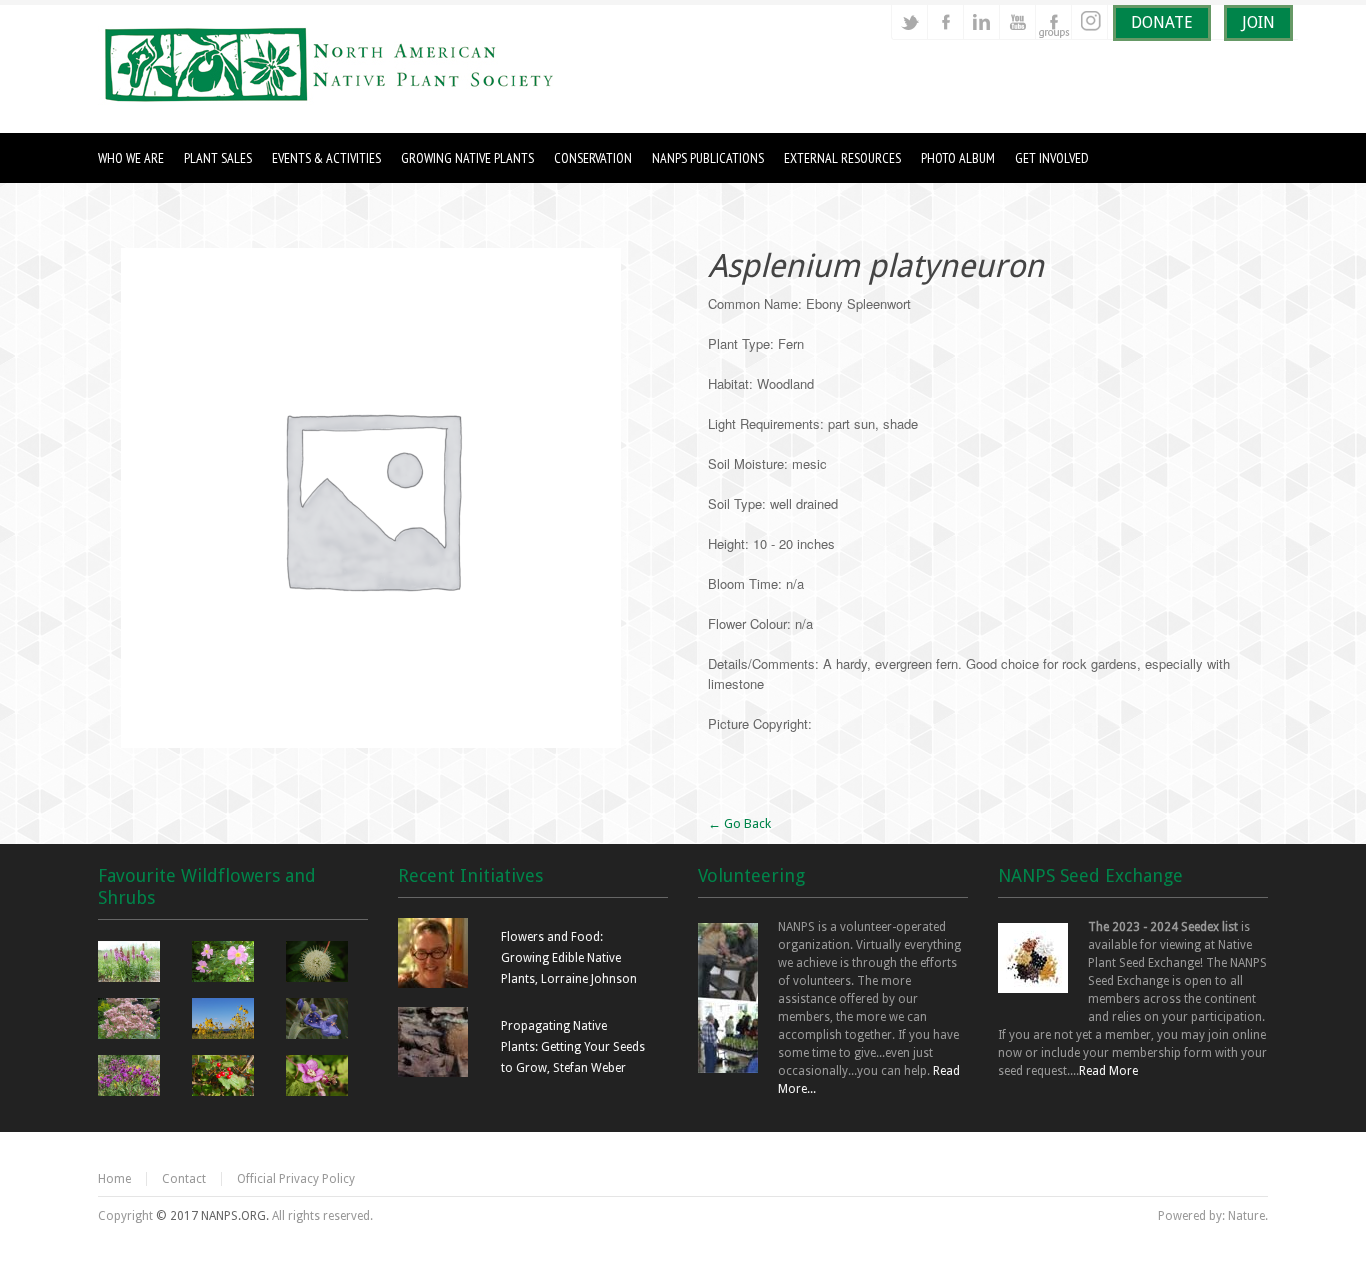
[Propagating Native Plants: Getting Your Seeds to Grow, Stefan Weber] (433, 1073)
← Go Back (739, 823)
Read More (1108, 1071)
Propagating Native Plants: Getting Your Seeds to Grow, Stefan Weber (573, 1047)
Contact (184, 1179)
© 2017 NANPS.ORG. (212, 1216)
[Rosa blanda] (225, 964)
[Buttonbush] (319, 964)
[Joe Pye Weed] (131, 1021)
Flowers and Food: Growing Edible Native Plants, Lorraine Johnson (569, 958)
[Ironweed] (131, 1078)
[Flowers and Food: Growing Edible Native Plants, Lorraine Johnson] (433, 984)
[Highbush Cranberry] (225, 1078)
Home (114, 1179)
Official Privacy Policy (296, 1179)
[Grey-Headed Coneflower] (225, 1021)
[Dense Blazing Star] (131, 964)
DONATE (1162, 22)
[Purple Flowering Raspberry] (319, 1078)
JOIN (1258, 22)
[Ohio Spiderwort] (319, 1021)
